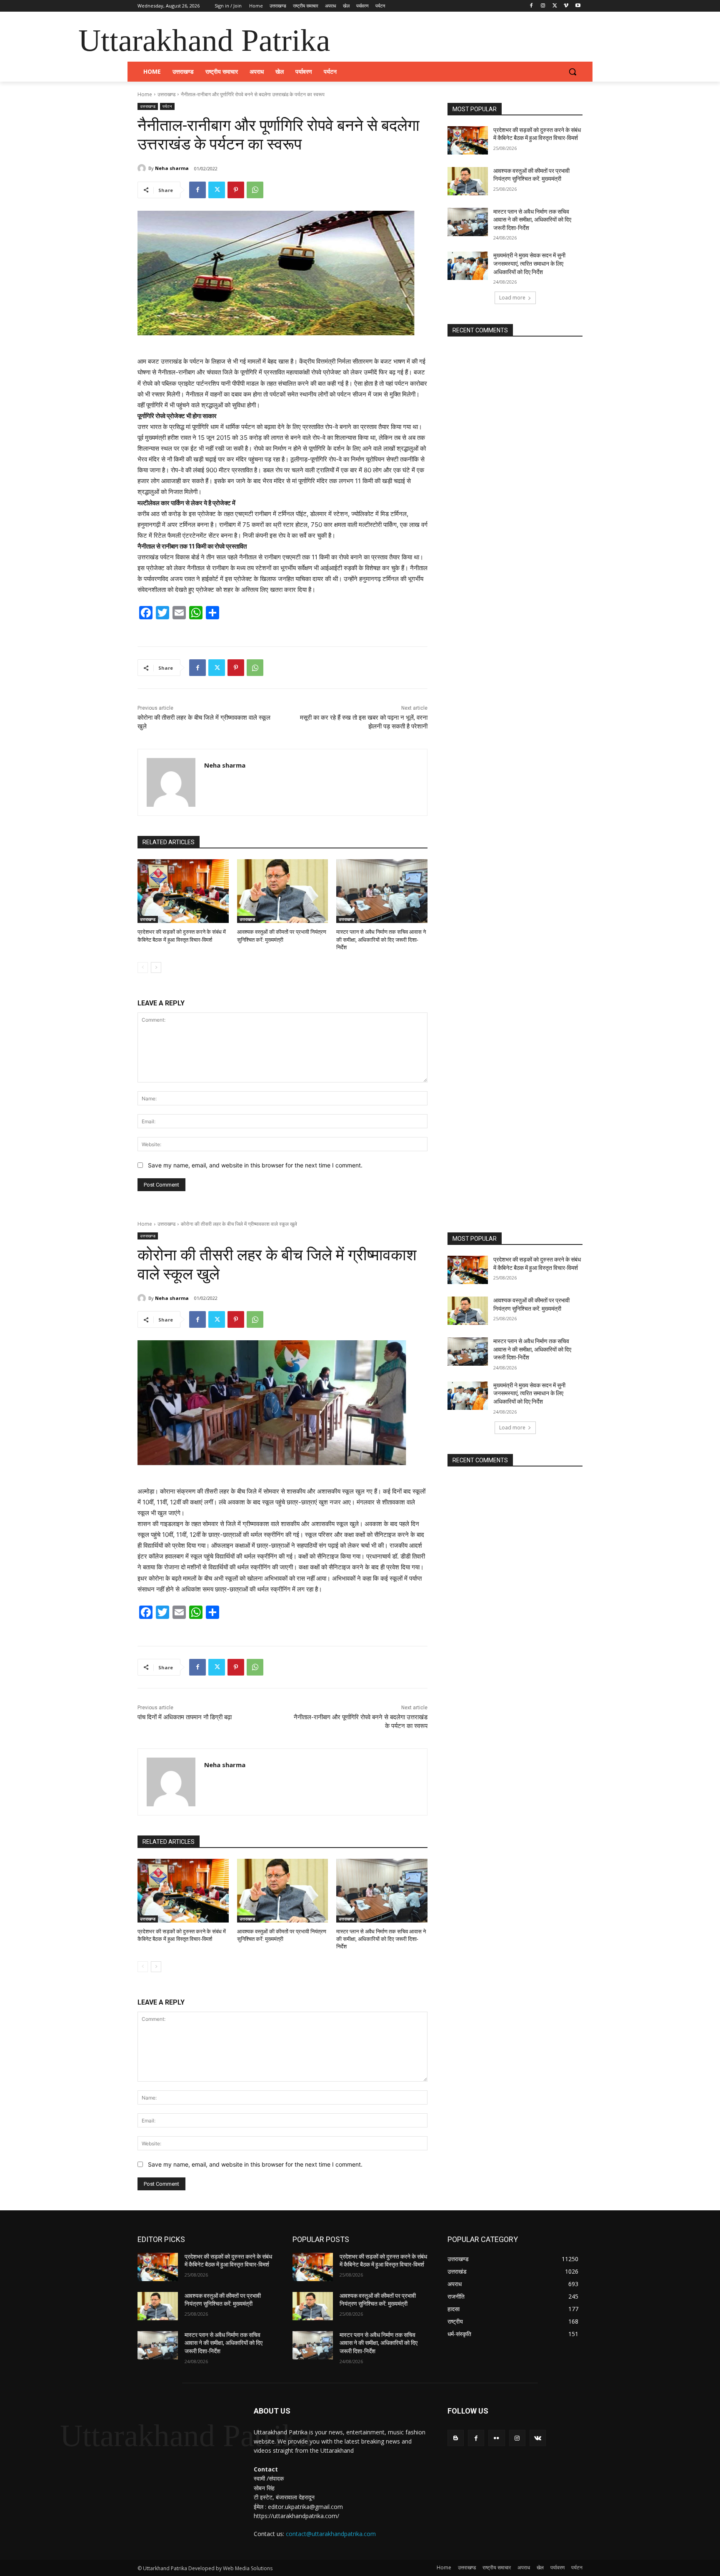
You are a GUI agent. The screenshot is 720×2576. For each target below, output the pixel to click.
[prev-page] (143, 968)
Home (145, 94)
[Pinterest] (236, 190)
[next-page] (156, 968)
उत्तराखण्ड (166, 94)
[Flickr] (496, 2438)
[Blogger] (456, 2438)
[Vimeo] (566, 6)
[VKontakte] (538, 2438)
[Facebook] (531, 6)
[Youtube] (578, 6)
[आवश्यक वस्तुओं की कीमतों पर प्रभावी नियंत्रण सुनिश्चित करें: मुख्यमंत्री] (283, 891)
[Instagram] (543, 6)
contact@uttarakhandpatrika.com (331, 2534)
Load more (512, 298)
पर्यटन (167, 106)
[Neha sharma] (143, 168)
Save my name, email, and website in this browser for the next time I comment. (255, 1165)
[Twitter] (555, 6)
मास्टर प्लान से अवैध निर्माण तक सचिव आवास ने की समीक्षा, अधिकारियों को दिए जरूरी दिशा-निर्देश (381, 939)
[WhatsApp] (255, 190)
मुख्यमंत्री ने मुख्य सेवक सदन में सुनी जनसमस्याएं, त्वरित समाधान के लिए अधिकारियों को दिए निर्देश (529, 263)
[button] (572, 72)
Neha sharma (172, 168)
